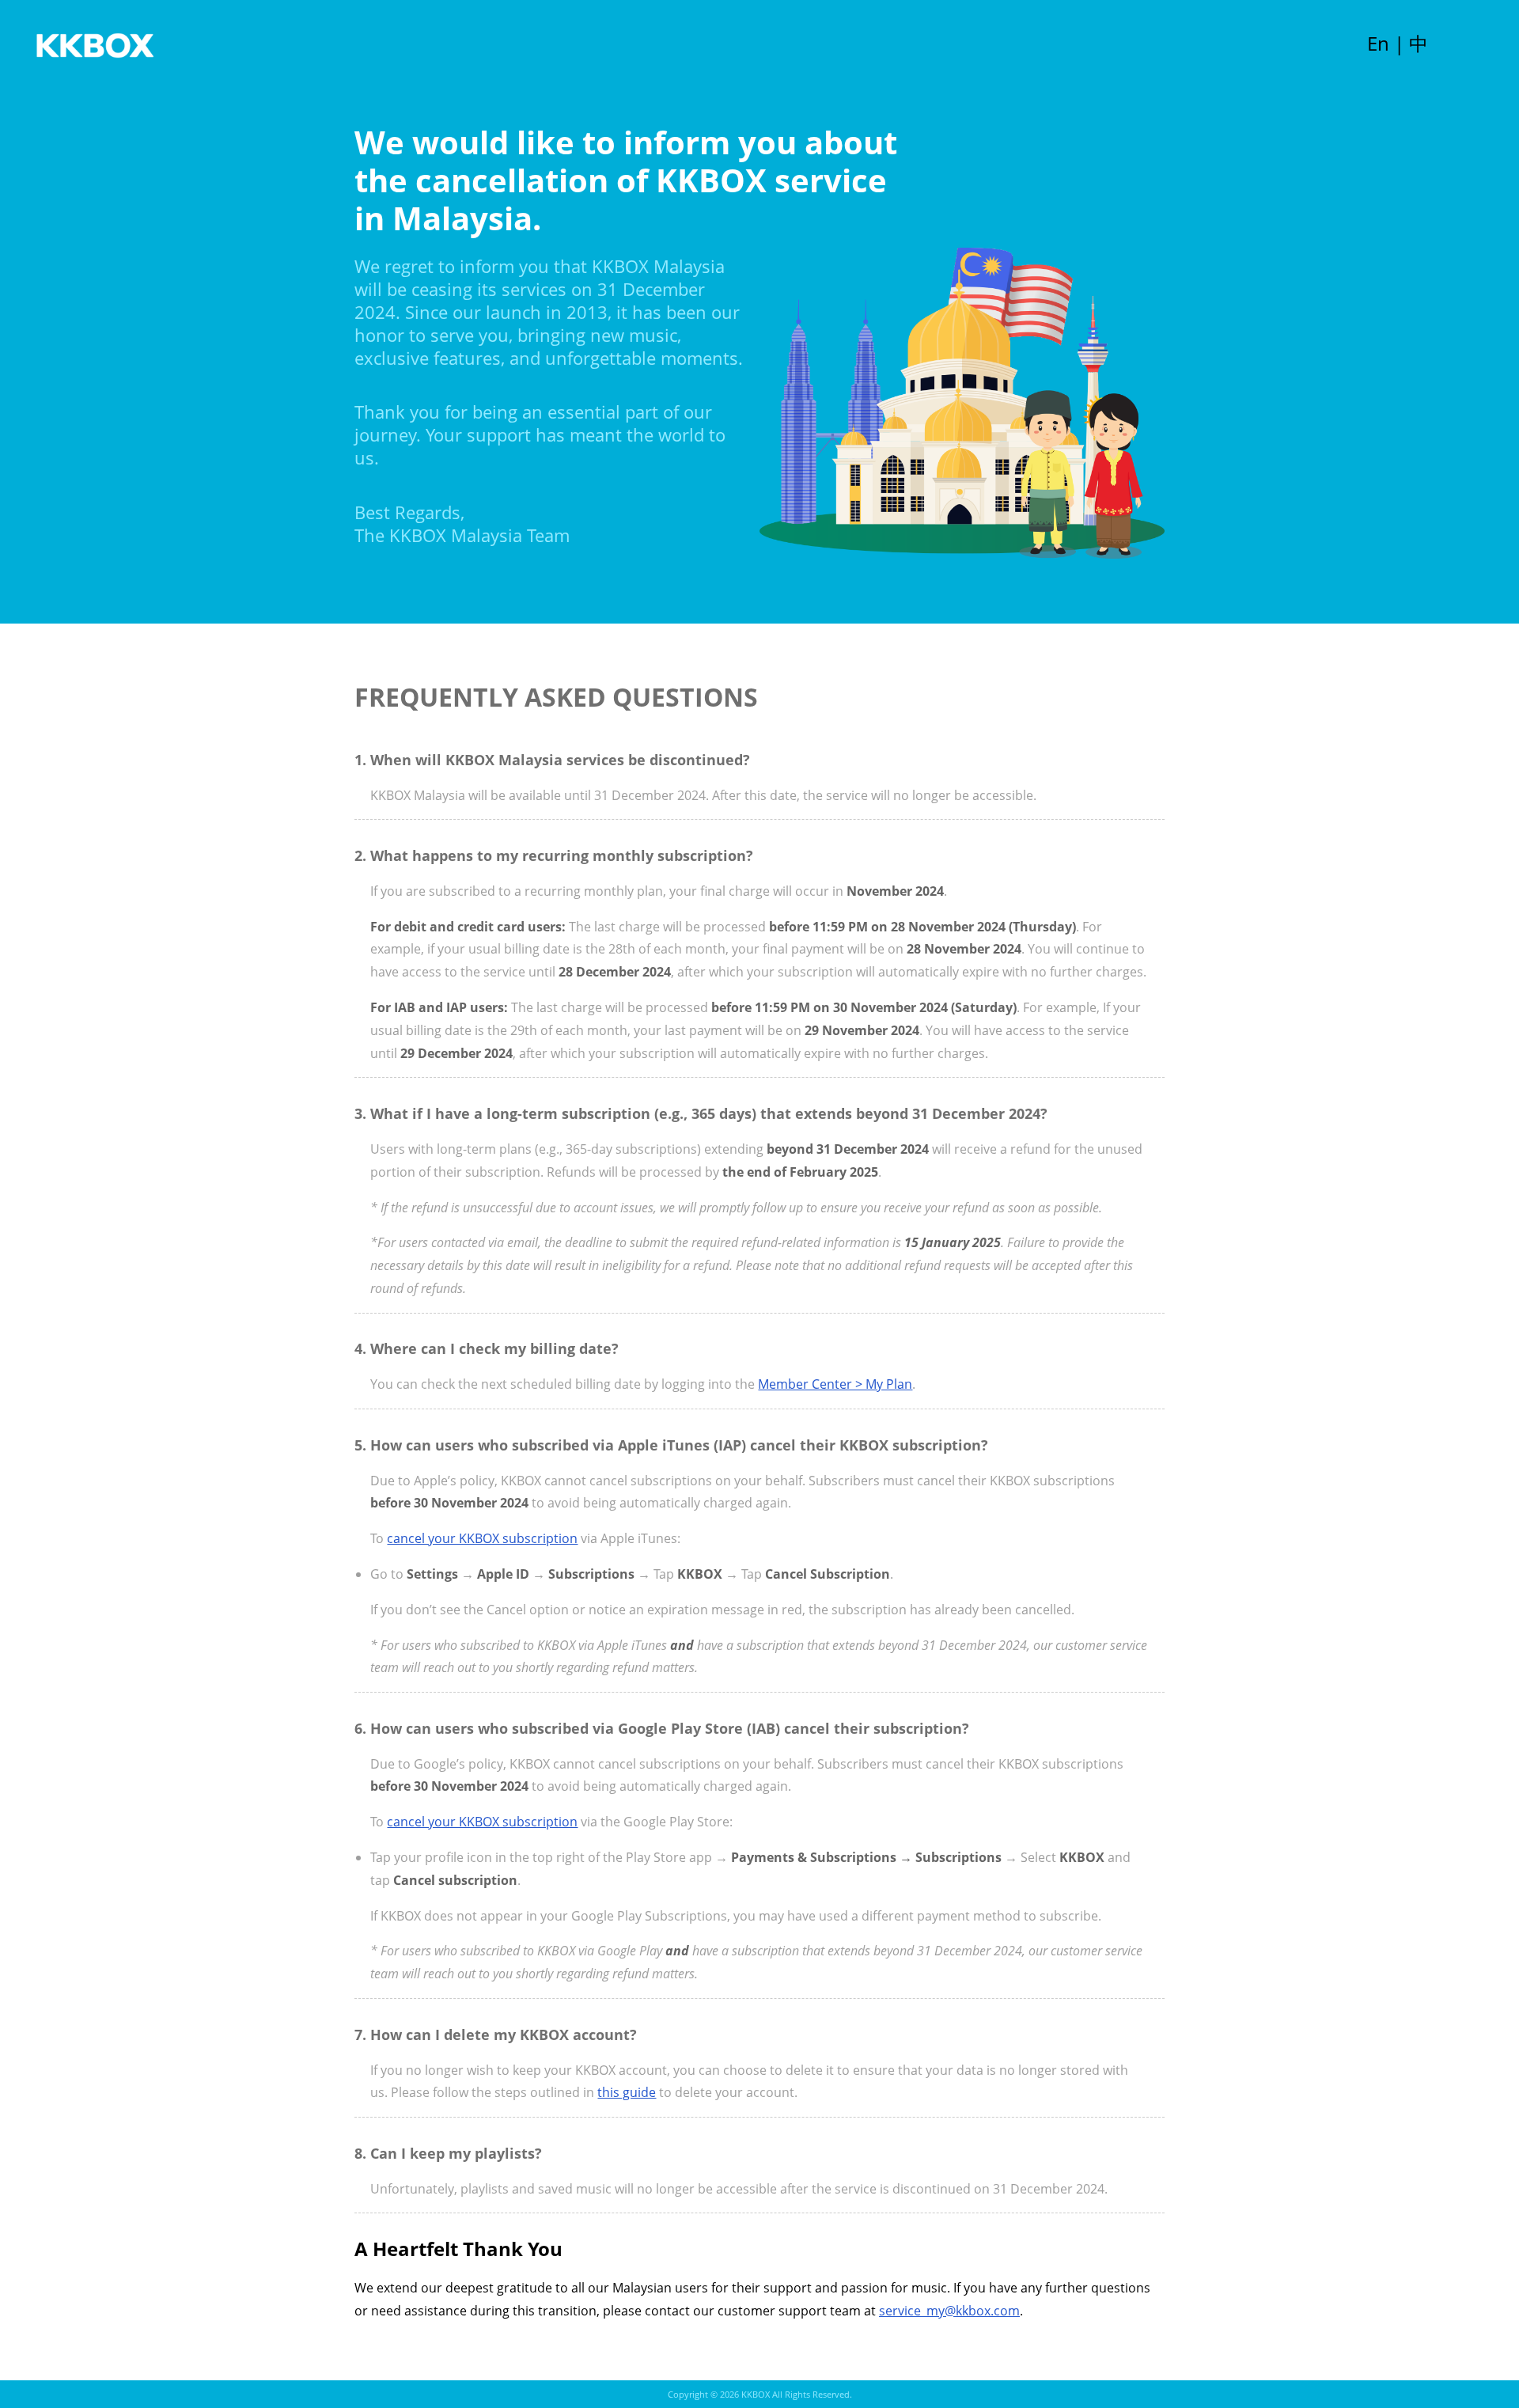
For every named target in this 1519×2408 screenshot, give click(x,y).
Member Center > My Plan (835, 1384)
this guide (627, 2092)
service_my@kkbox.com (949, 2311)
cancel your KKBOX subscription (482, 1538)
